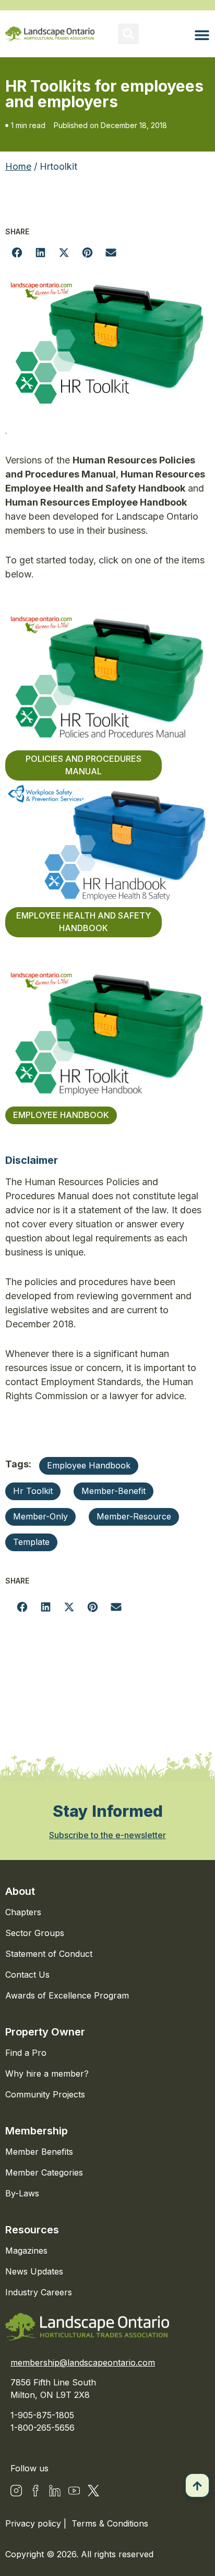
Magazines (26, 2251)
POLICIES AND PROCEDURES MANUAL (83, 765)
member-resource (134, 1516)
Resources (32, 2230)
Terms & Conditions (110, 2523)
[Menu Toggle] (202, 35)
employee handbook (89, 1465)
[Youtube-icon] (74, 2491)
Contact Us (27, 1975)
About (20, 1891)
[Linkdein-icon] (55, 2491)
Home (18, 166)
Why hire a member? (47, 2074)
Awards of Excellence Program (67, 1995)
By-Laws (22, 2193)
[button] (128, 34)
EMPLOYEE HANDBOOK (61, 1115)
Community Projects (45, 2094)
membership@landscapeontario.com (83, 2363)
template (31, 1542)
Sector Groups (35, 1933)
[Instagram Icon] (16, 2491)
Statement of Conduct (49, 1954)
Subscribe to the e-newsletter (107, 1835)
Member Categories (44, 2172)
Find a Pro (26, 2053)
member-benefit (114, 1491)
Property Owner (45, 2032)
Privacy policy (34, 2523)
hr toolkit (33, 1491)
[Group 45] (93, 2491)
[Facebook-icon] (35, 2491)
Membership (37, 2131)
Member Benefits (39, 2152)
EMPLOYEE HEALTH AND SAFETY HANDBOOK (83, 922)
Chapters (23, 1912)
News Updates (34, 2271)
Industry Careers (39, 2292)
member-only (40, 1516)
